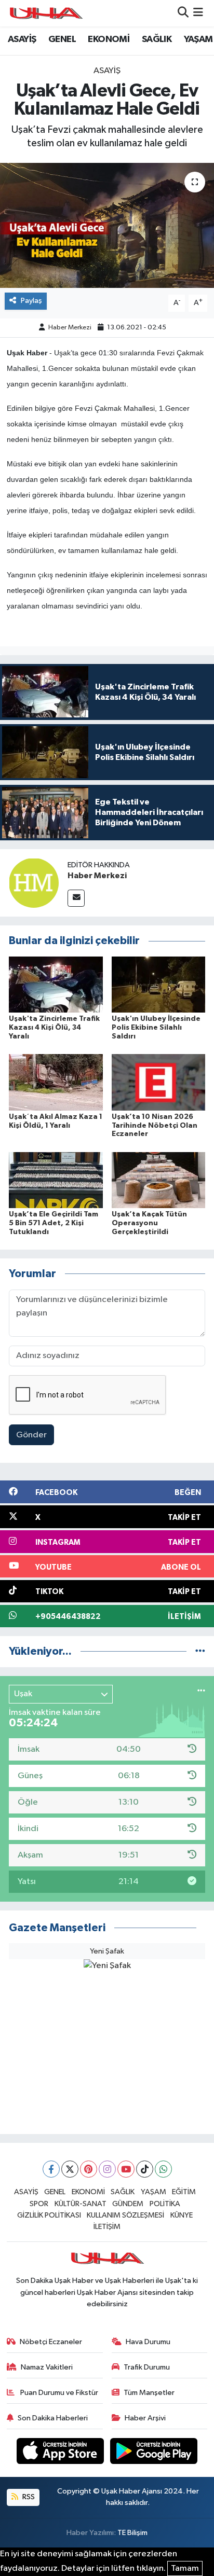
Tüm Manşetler (149, 2393)
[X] (70, 2169)
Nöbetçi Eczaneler (51, 2342)
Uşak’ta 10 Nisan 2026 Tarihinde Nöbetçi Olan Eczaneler (155, 1126)
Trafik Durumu (147, 2367)
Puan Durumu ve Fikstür (58, 2393)
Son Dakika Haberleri (53, 2418)
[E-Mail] (76, 898)
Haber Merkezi (70, 328)
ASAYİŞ (22, 39)
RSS (28, 2497)
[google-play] (154, 2453)
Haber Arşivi (145, 2418)
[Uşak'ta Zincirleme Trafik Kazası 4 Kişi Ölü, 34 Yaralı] (56, 984)
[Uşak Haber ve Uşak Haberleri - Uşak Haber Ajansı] (46, 13)
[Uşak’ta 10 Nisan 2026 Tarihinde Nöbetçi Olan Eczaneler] (159, 1082)
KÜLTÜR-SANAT (81, 2204)
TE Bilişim (132, 2533)
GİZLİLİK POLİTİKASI (49, 2215)
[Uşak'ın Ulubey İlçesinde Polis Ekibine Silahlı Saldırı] (159, 984)
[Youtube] (126, 2169)
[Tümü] (200, 1651)
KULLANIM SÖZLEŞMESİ (125, 2215)
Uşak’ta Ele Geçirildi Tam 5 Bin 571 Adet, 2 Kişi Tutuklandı (53, 1223)
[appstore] (61, 2453)
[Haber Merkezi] (34, 883)
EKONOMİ (109, 39)
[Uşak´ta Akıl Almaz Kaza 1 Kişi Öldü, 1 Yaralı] (56, 1082)
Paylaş (31, 301)
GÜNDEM (128, 2204)
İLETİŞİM (107, 2227)
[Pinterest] (89, 2169)
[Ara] (183, 13)
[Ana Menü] (198, 13)
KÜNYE (182, 2215)
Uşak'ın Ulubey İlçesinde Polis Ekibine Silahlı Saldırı (156, 1028)
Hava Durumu (148, 2342)
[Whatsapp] (163, 2169)
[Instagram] (107, 2169)
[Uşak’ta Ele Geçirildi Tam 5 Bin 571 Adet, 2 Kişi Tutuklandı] (56, 1180)
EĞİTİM (184, 2192)
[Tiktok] (145, 2169)
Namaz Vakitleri (47, 2367)
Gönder (31, 1435)
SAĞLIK (157, 39)
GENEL (62, 39)
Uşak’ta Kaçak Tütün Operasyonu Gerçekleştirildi (149, 1223)
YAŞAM (198, 39)
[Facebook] (51, 2169)
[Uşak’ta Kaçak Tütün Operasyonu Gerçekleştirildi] (159, 1180)
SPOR (39, 2204)
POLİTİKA (165, 2204)
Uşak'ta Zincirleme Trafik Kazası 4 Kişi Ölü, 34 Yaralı (54, 1028)
